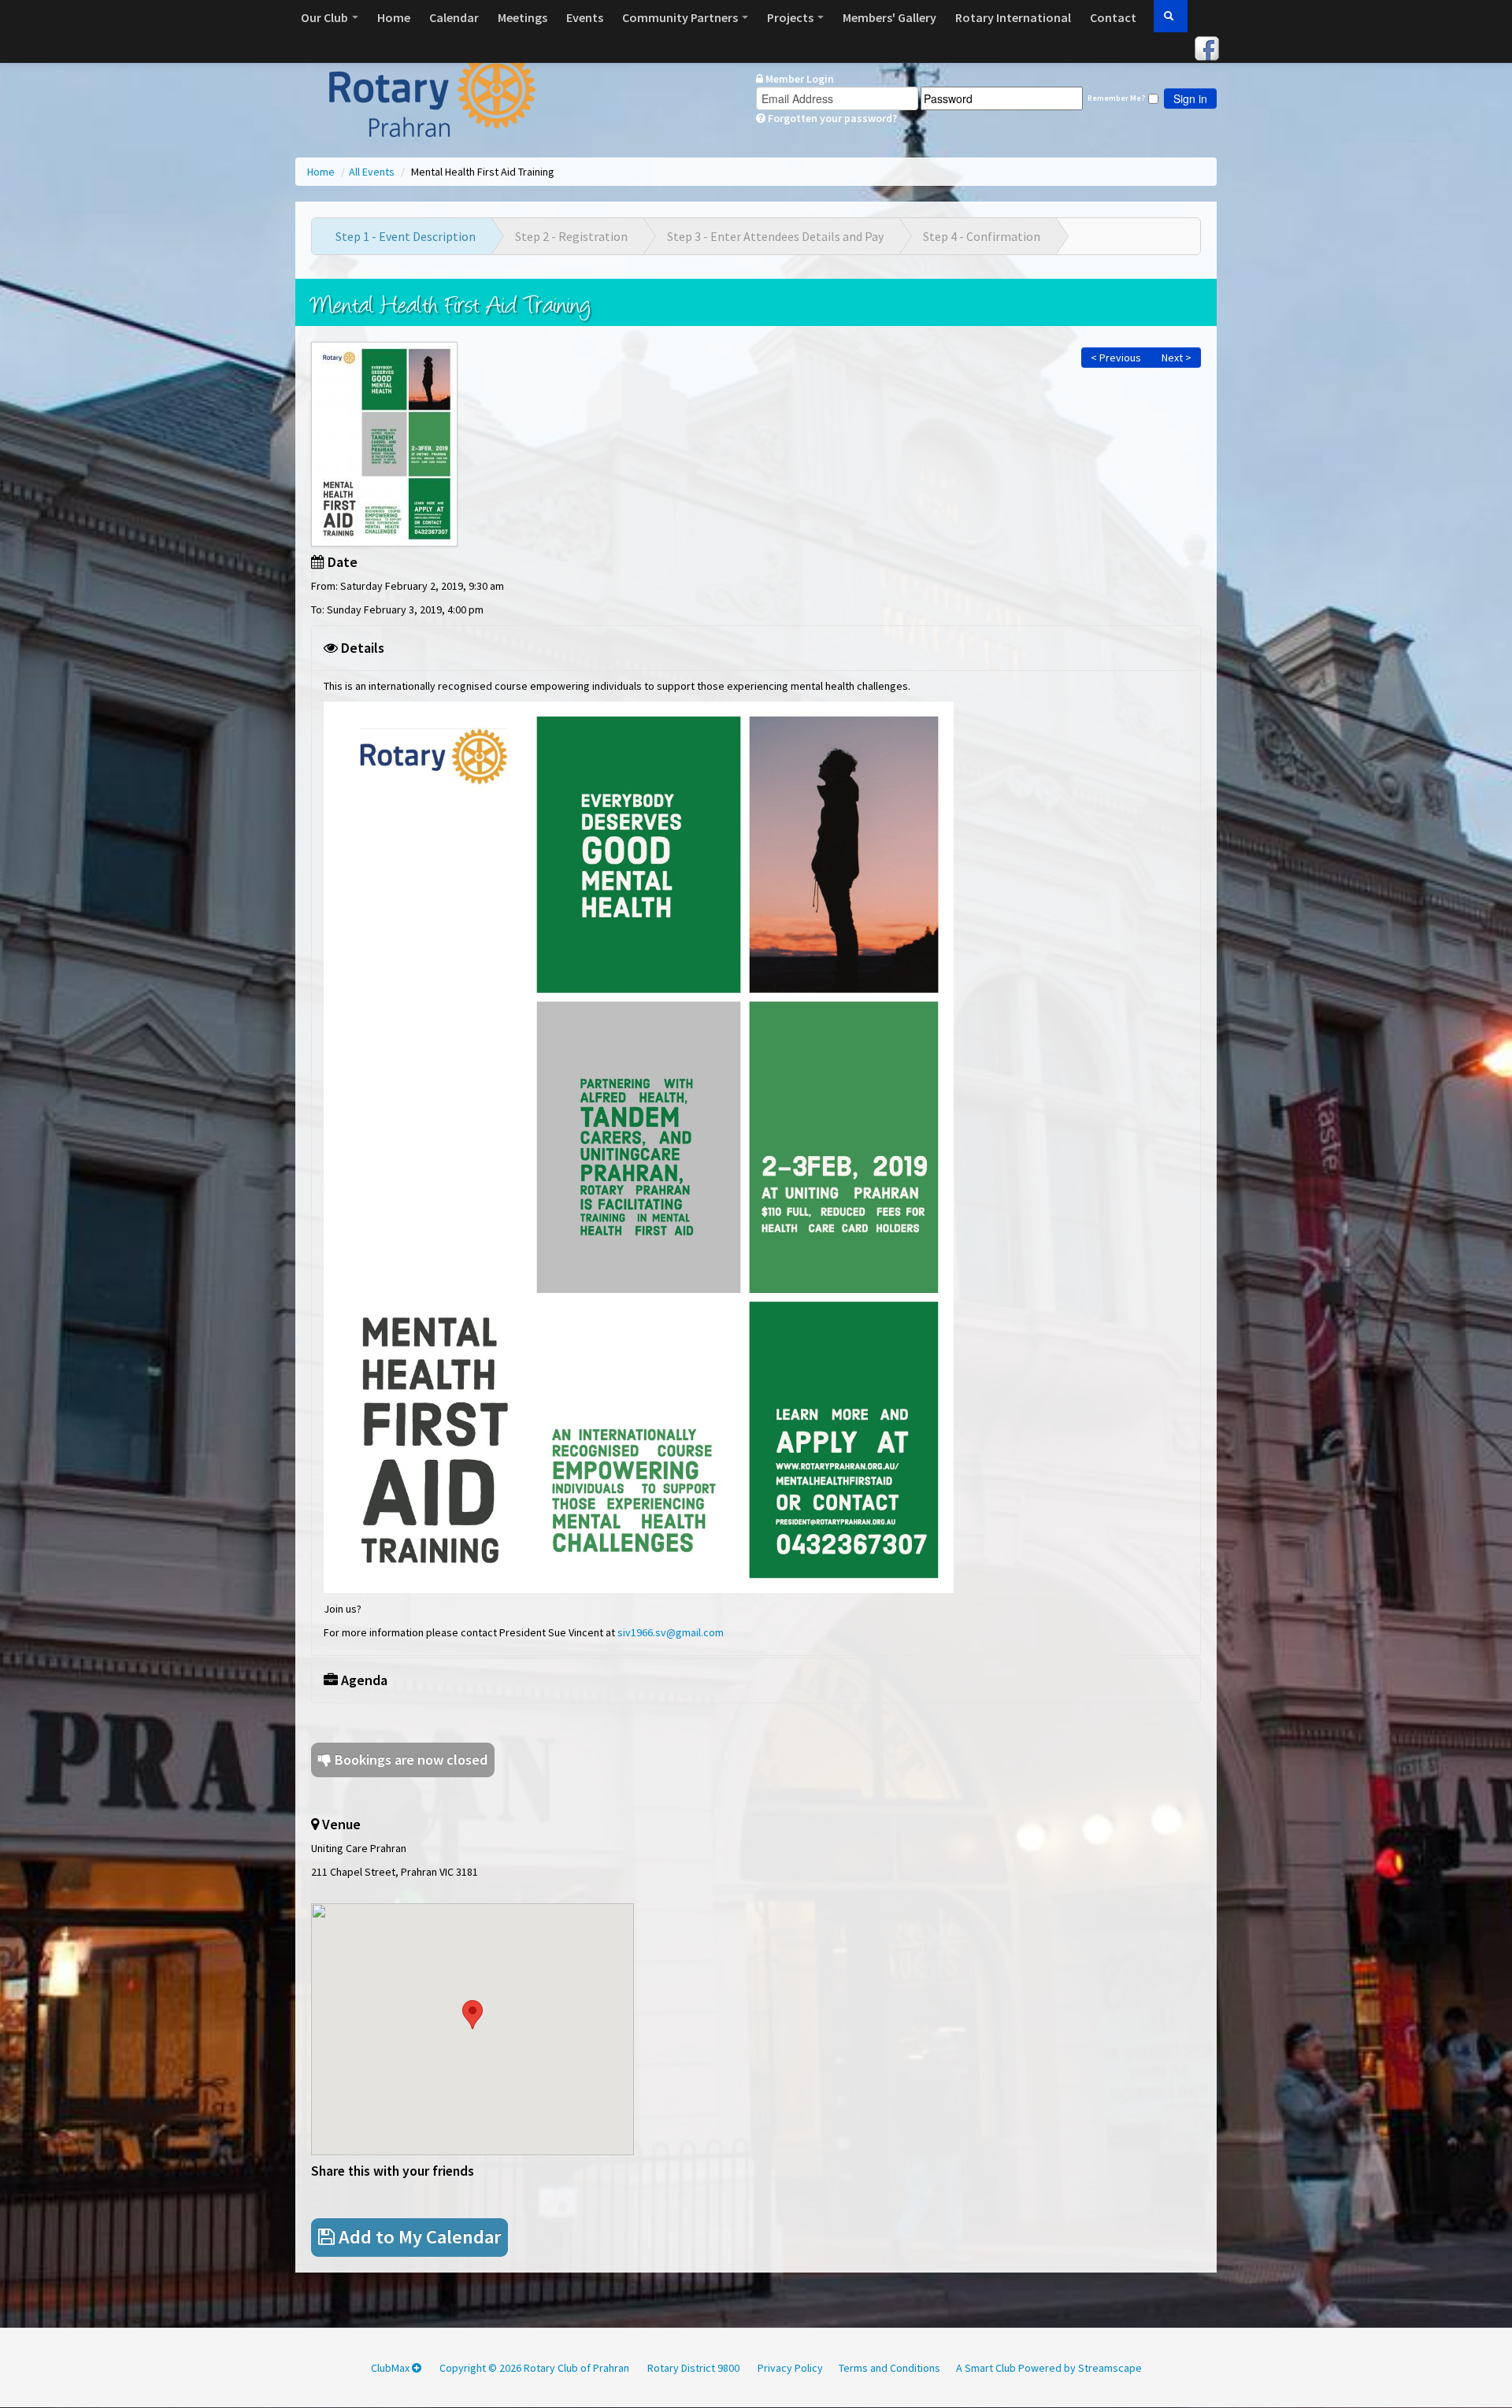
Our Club (326, 17)
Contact (1113, 17)
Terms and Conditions (889, 2368)
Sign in (1190, 98)
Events (585, 17)
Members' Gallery (889, 17)
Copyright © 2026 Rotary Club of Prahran (534, 2368)
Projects (791, 17)
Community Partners (681, 17)
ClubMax (391, 2368)
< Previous (1116, 357)
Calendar (454, 17)
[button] (472, 2015)
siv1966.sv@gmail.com (671, 1632)
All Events (373, 172)
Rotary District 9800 (693, 2368)
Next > (1175, 357)
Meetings (523, 17)
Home (394, 17)
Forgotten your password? (831, 118)
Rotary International (1013, 17)
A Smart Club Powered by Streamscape (1049, 2368)
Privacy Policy (790, 2368)
